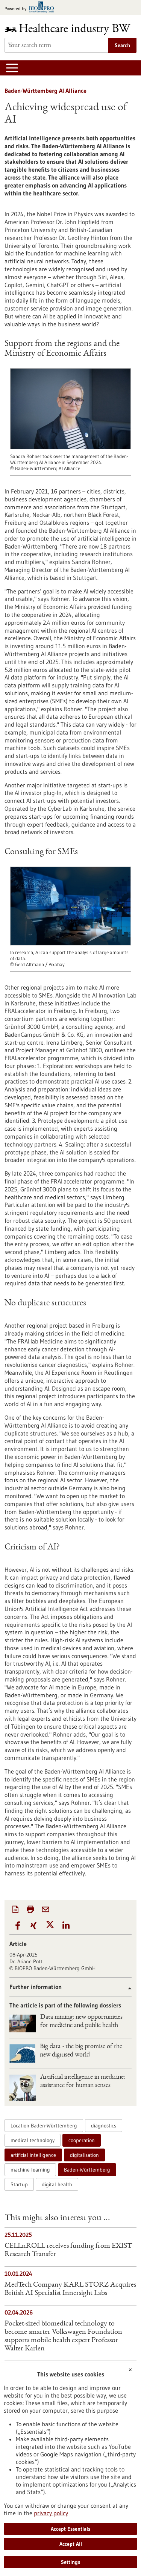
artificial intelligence (33, 2155)
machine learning (30, 2170)
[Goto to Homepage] (70, 29)
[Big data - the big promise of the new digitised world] (22, 2053)
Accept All (71, 2544)
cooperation (82, 2140)
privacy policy (51, 2513)
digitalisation (84, 2155)
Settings (70, 2562)
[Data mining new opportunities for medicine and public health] (23, 2023)
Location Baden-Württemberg (44, 2126)
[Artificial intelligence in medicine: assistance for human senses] (23, 2088)
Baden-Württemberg (87, 2170)
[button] (17, 1926)
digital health (57, 2184)
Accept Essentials (70, 2529)
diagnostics (104, 2126)
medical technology (33, 2140)
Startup (19, 2184)
